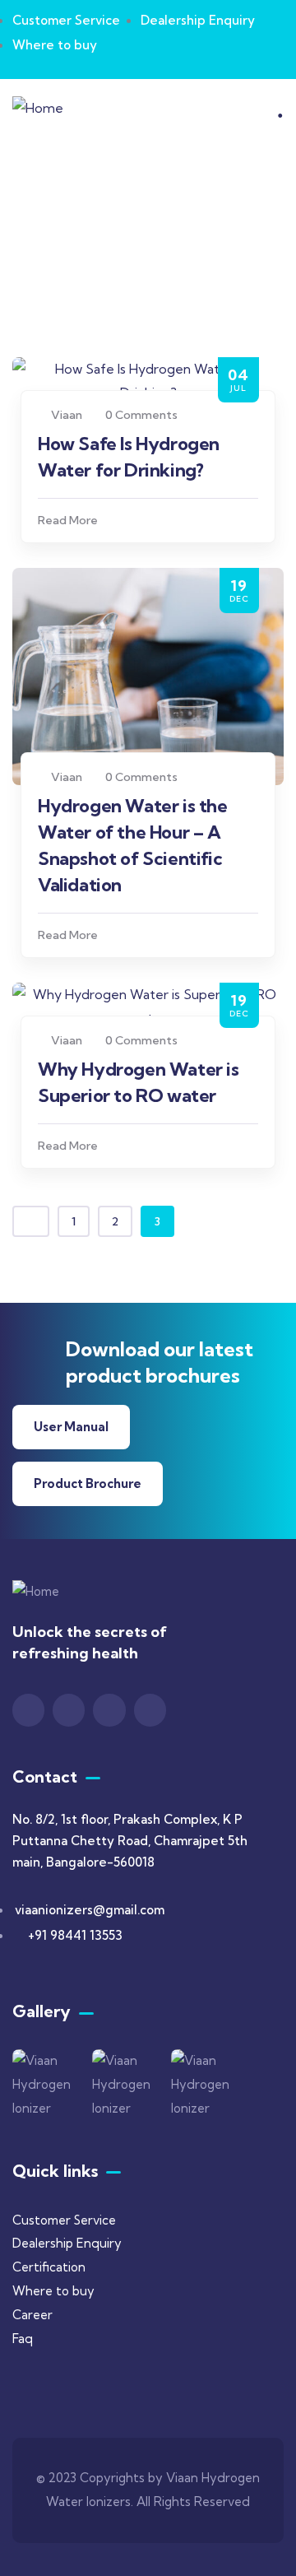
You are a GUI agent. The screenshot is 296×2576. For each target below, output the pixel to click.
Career (32, 2315)
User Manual (71, 1427)
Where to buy (53, 2291)
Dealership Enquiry (67, 2243)
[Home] (38, 108)
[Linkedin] (150, 1710)
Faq (23, 2339)
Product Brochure (88, 1483)
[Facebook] (28, 1710)
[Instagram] (69, 1710)
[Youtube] (109, 1710)
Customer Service (64, 2220)
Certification (49, 2267)
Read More (68, 520)
